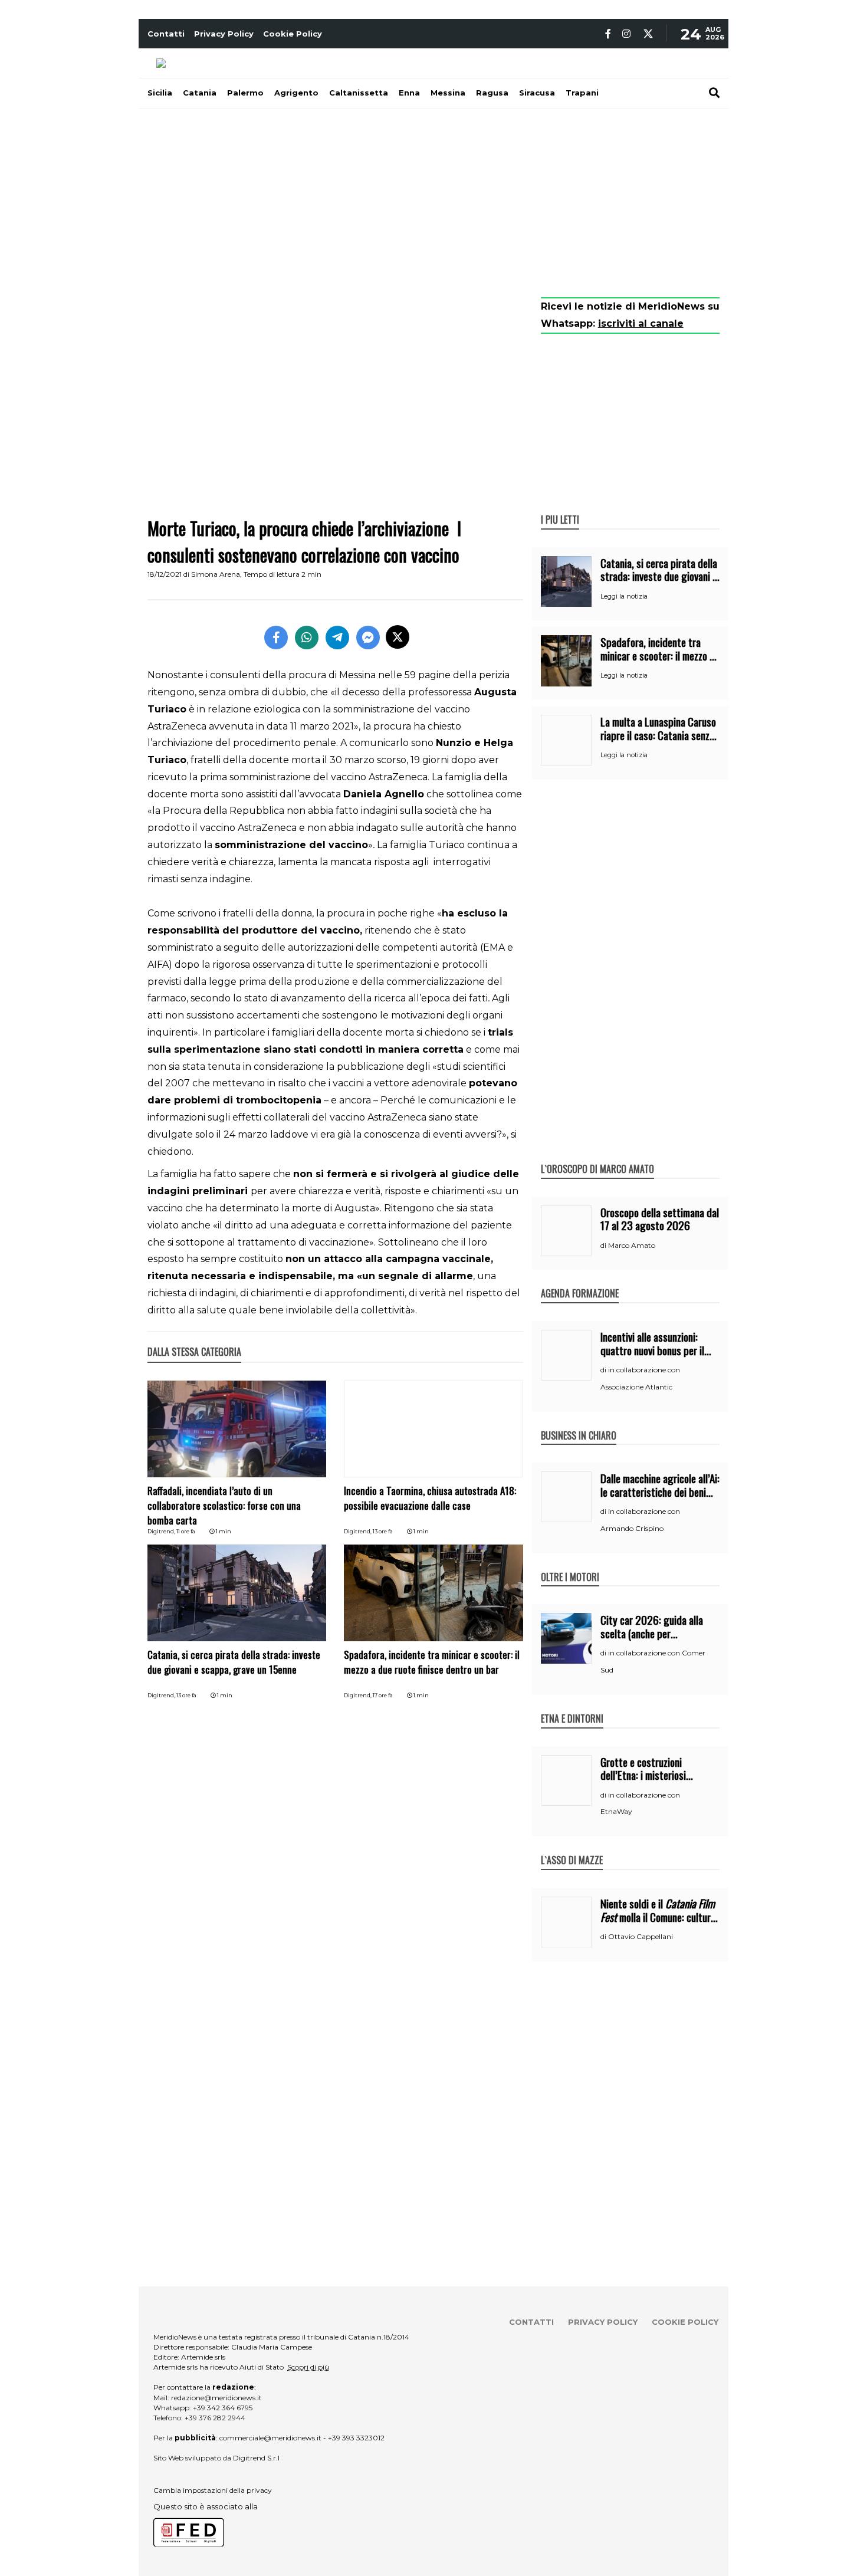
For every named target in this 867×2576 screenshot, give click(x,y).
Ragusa (492, 93)
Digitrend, (162, 1531)
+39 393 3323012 (356, 2438)
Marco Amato (632, 1245)
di (604, 1246)
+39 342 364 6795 (223, 2408)
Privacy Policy (224, 34)
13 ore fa (383, 1531)
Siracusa (537, 93)
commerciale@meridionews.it (270, 2438)
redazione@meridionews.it (216, 2398)
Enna (409, 93)
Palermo (245, 93)
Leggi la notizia (624, 596)
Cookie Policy (293, 34)
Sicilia (160, 93)
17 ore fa (383, 1695)
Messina (448, 93)
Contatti (166, 34)
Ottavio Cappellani (641, 1936)
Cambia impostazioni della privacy (213, 2490)
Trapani (582, 93)
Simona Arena (216, 574)
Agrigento (296, 93)
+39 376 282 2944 (215, 2418)
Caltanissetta (359, 93)
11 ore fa (186, 1531)
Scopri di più (308, 2367)
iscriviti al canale (641, 323)
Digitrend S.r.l (256, 2458)
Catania (200, 93)
